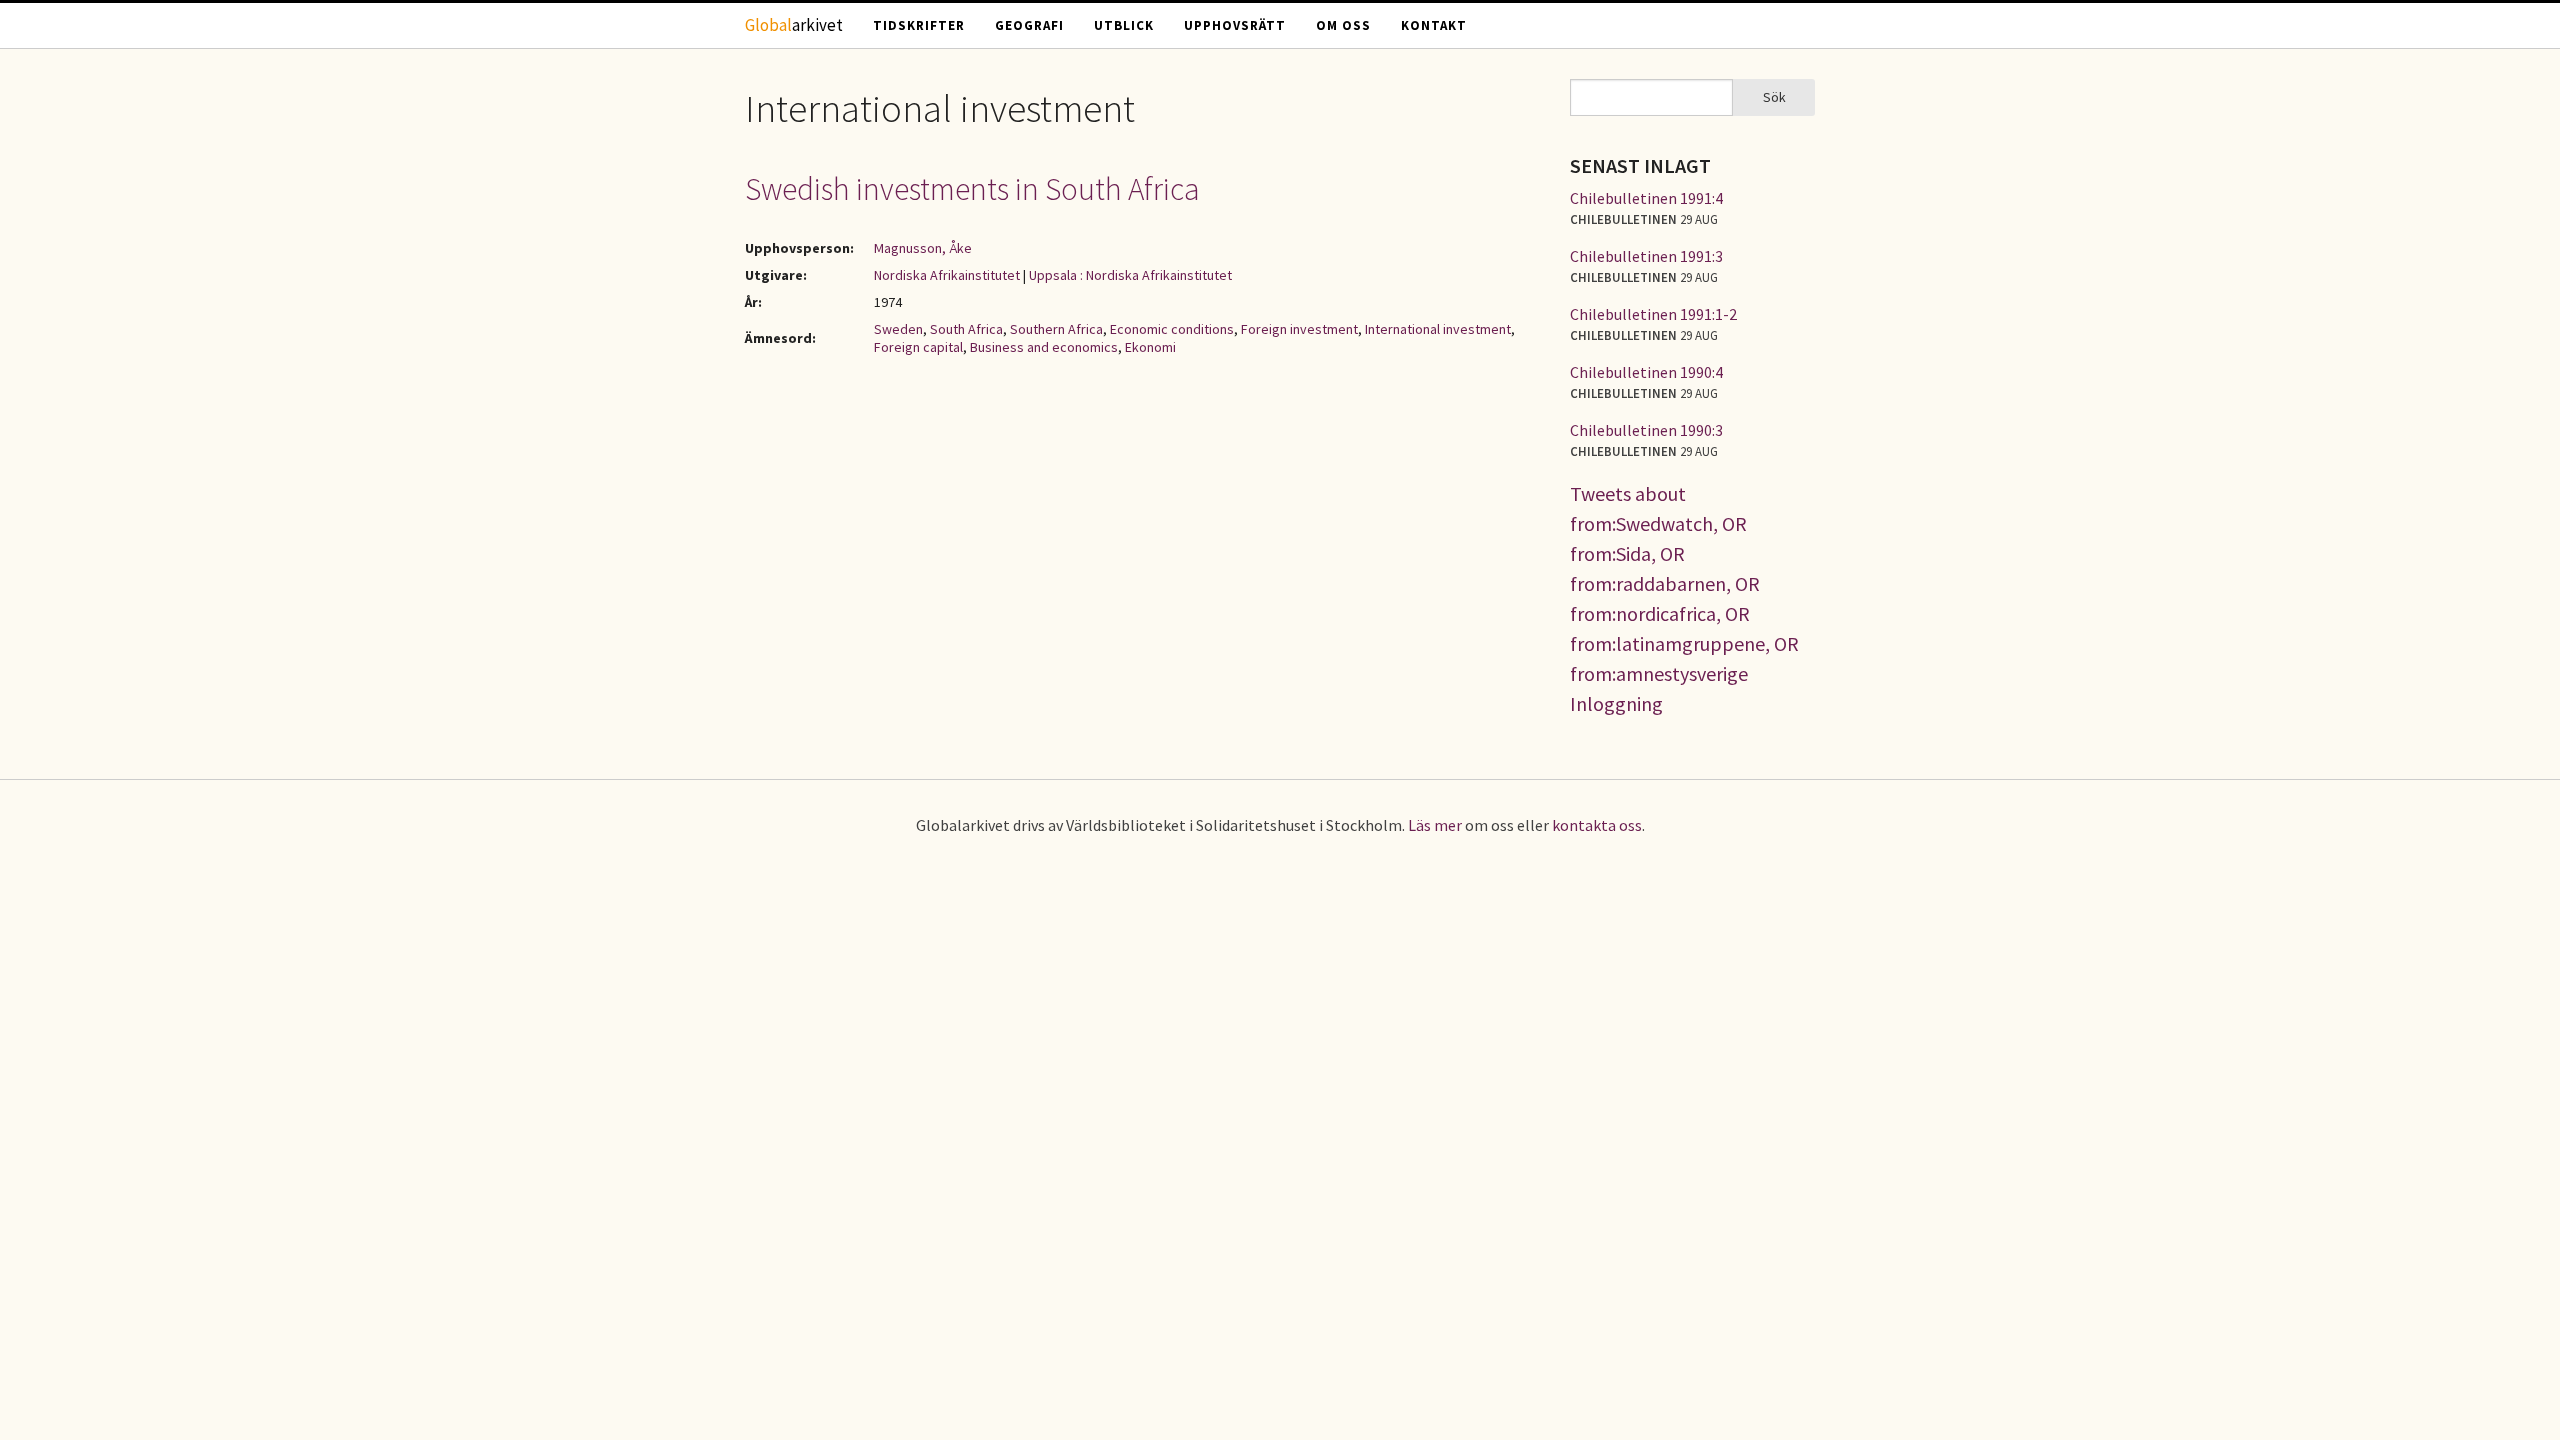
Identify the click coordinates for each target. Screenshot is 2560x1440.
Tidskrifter (919, 25)
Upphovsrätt (1235, 25)
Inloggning (1616, 703)
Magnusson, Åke (923, 248)
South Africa (966, 329)
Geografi (1029, 25)
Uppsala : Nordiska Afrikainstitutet (1130, 275)
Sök (1774, 97)
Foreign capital (918, 347)
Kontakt (1434, 25)
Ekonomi (1150, 347)
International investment (1438, 329)
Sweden (898, 329)
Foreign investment (1299, 329)
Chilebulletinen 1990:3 (1646, 430)
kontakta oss (1597, 825)
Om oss (1343, 25)
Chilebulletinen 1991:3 (1646, 256)
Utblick (1124, 25)
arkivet (794, 25)
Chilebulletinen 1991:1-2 (1653, 314)
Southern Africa (1056, 329)
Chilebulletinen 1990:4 (1646, 372)
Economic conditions (1172, 329)
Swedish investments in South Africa (972, 189)
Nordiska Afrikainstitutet (947, 275)
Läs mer (1435, 825)
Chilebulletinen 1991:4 (1646, 198)
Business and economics (1044, 347)
